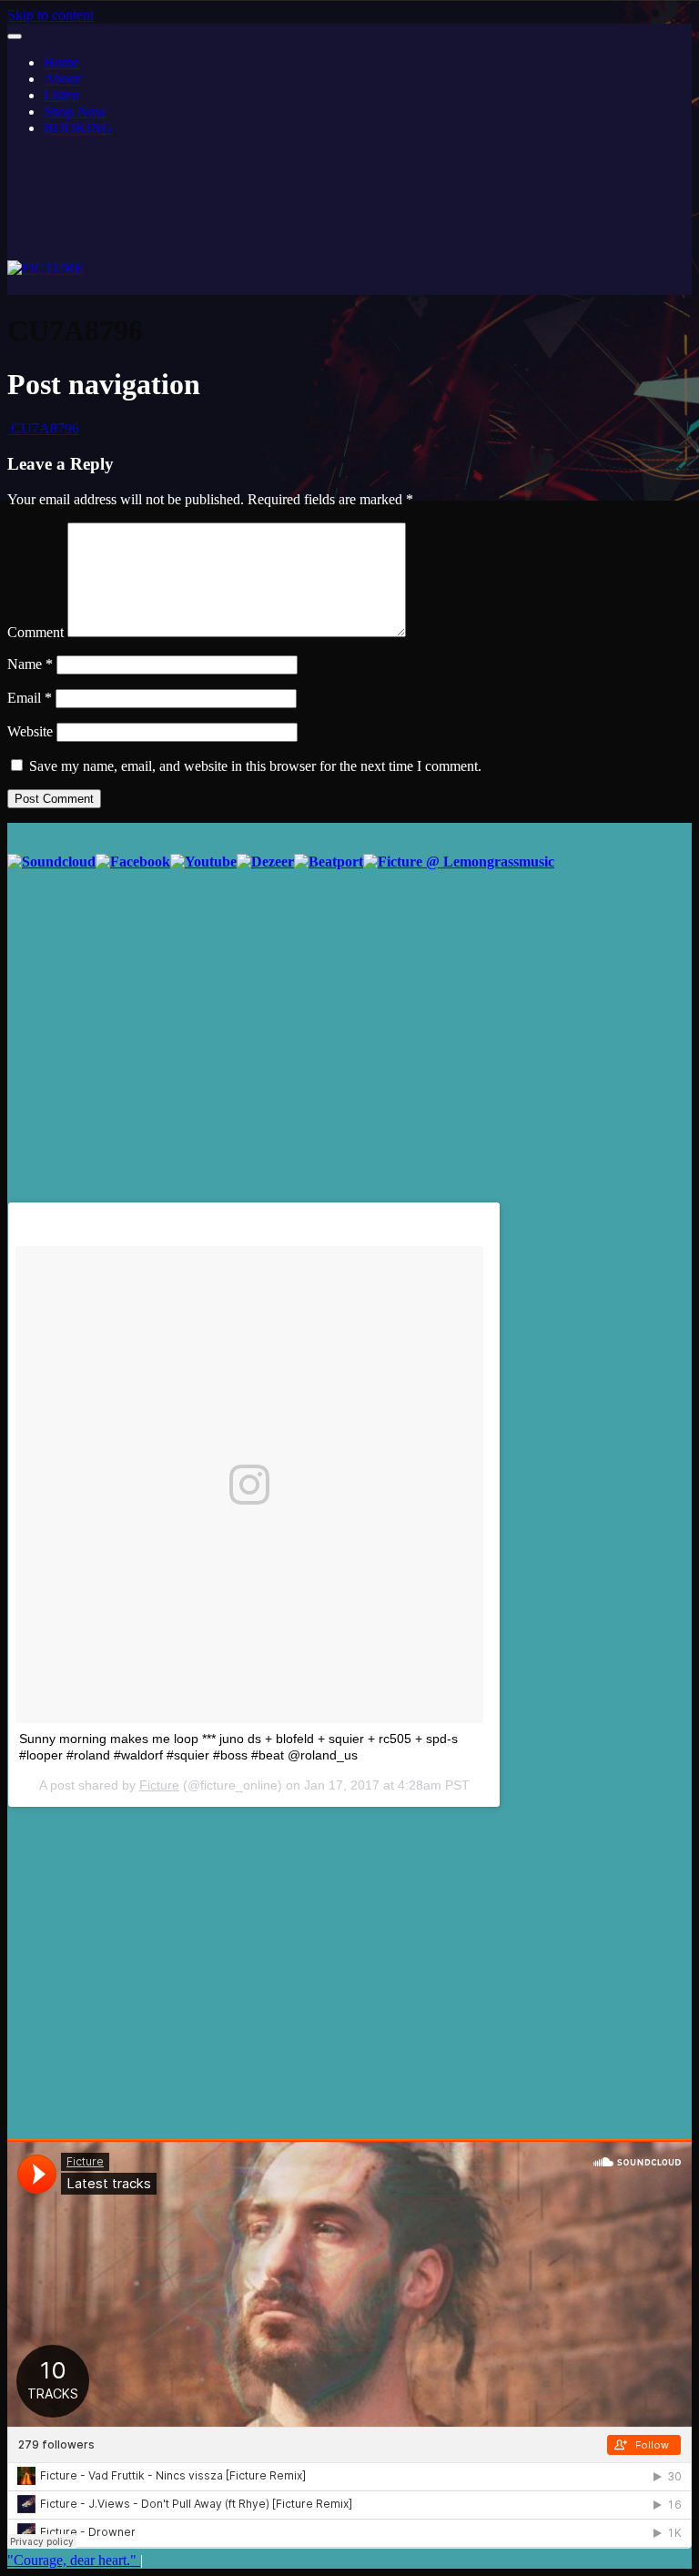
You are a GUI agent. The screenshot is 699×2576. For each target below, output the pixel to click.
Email (30, 698)
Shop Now (75, 112)
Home (61, 62)
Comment (35, 632)
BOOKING (78, 128)
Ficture (159, 1785)
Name (30, 664)
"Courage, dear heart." (74, 2560)
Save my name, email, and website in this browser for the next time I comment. (255, 766)
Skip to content (51, 15)
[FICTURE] (46, 268)
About (62, 79)
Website (30, 731)
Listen (61, 95)
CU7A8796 (43, 428)
